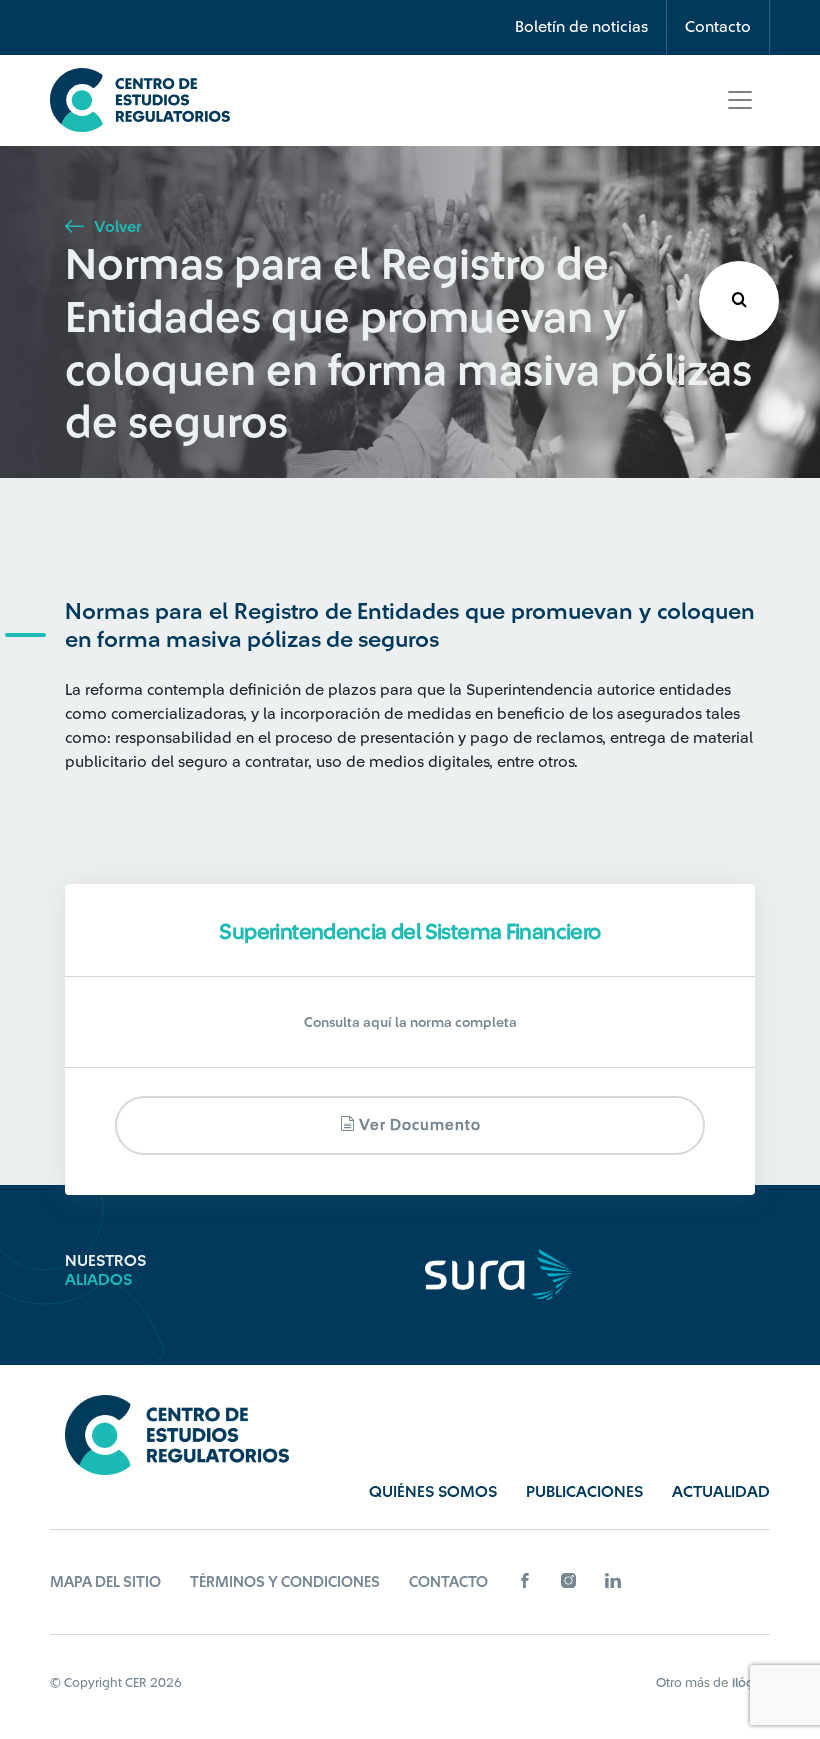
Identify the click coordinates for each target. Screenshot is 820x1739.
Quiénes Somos (433, 1492)
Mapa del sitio (105, 1582)
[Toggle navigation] (740, 100)
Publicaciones (584, 1492)
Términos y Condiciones (285, 1582)
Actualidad (721, 1492)
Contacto (718, 27)
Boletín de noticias (581, 27)
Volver (115, 227)
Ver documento (418, 1125)
